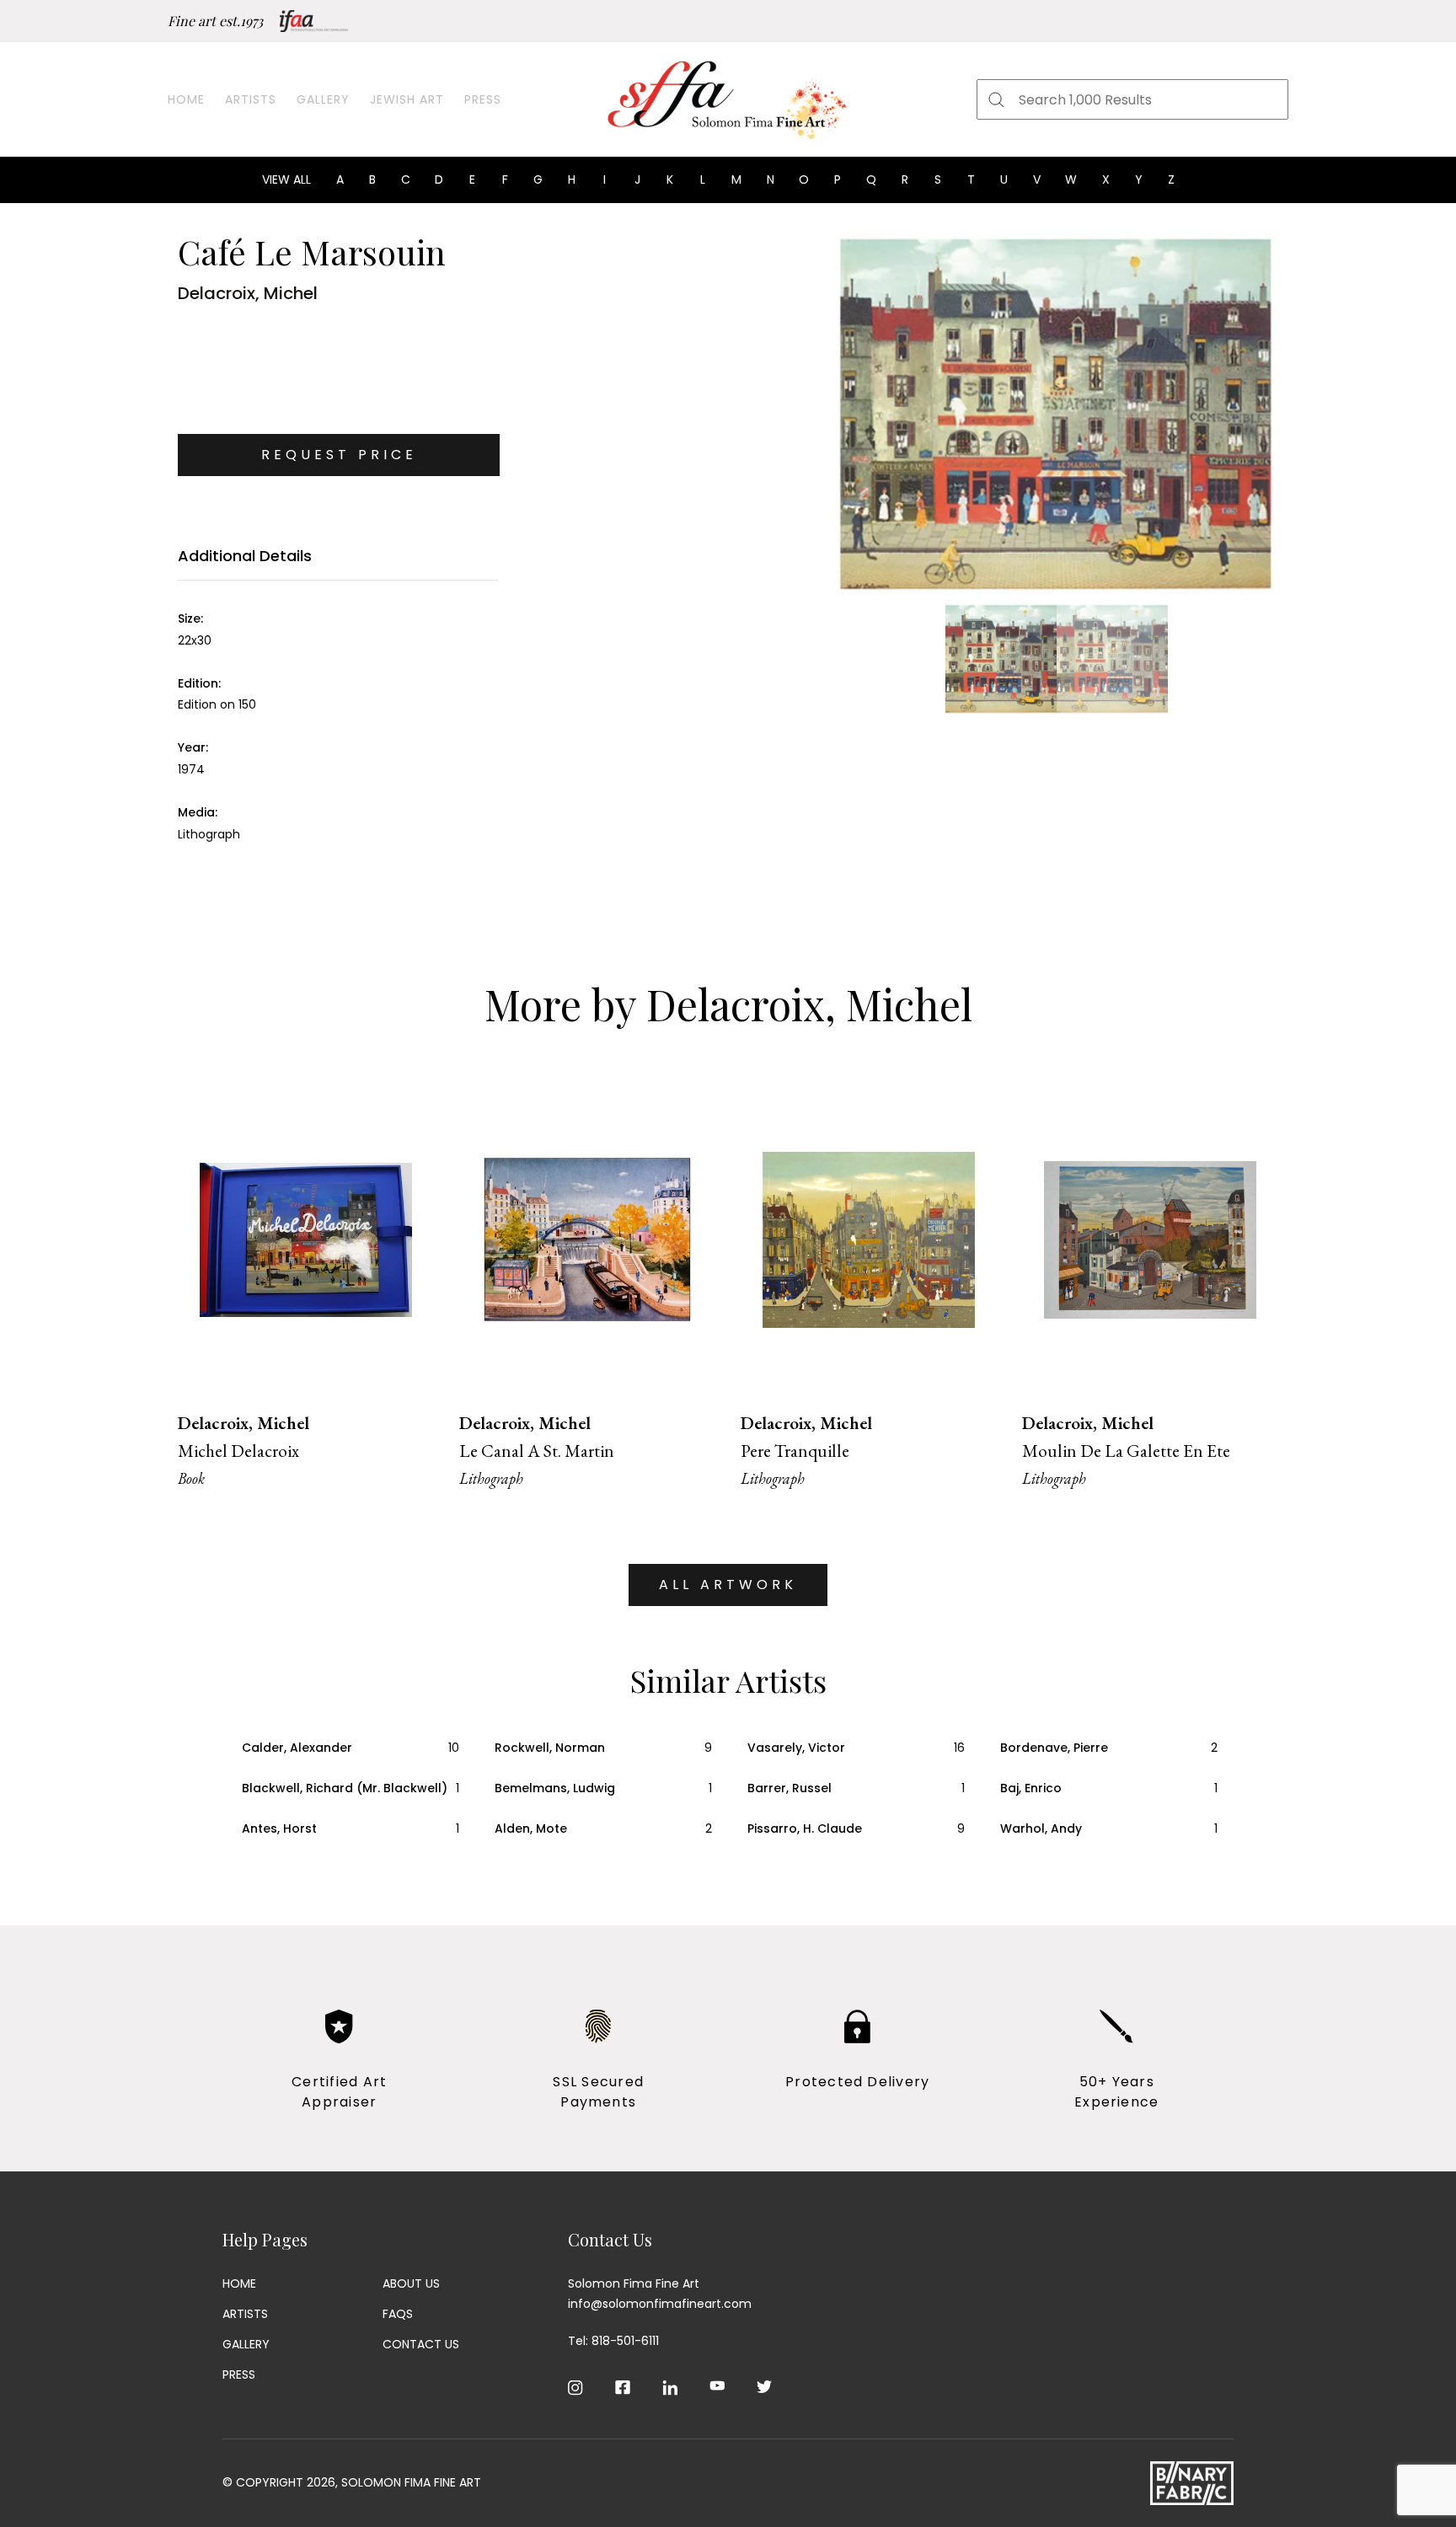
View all (286, 179)
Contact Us (421, 2344)
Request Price (339, 455)
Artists (251, 99)
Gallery (323, 99)
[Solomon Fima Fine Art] (728, 99)
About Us (411, 2283)
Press (483, 99)
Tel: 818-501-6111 (613, 2341)
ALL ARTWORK (728, 1585)
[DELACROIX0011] (1056, 414)
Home (186, 99)
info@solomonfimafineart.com (660, 2304)
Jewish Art (407, 99)
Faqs (398, 2314)
